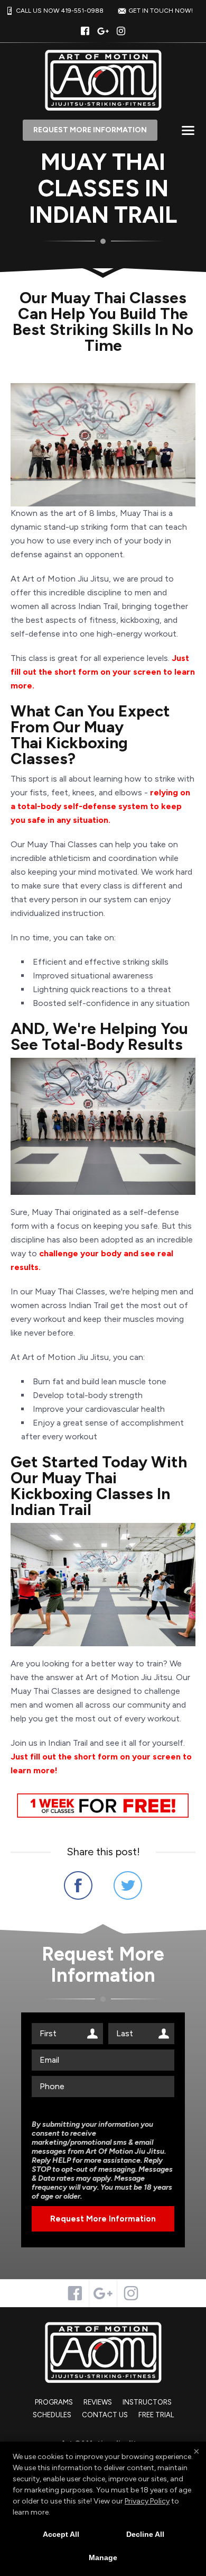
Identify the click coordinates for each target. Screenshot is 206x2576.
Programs (54, 2402)
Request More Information (90, 130)
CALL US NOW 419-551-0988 (60, 11)
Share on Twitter (128, 1885)
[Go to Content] (103, 270)
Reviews (98, 2402)
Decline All (145, 2534)
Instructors (147, 2402)
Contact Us (105, 2415)
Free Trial (156, 2415)
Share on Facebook (78, 1885)
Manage (103, 2557)
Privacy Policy (147, 2501)
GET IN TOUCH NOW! (161, 11)
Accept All (61, 2534)
